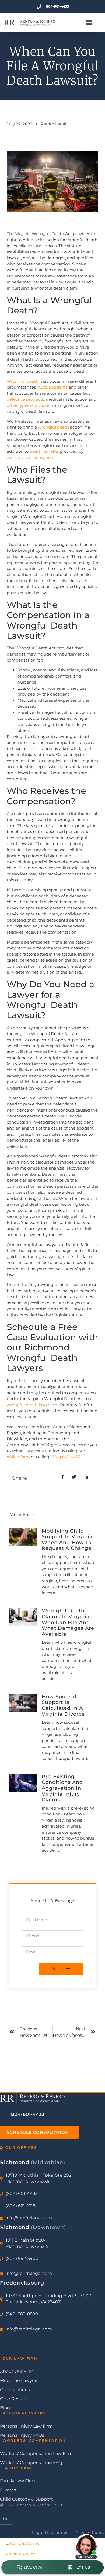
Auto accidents (52, 387)
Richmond (33, 2162)
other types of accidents (30, 405)
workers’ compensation (30, 457)
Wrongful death (23, 381)
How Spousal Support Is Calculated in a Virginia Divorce (63, 1705)
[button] (89, 23)
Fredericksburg (22, 2283)
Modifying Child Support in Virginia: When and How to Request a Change (68, 1540)
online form (18, 1457)
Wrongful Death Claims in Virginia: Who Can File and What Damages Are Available (68, 1622)
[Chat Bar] (52, 2568)
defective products (25, 399)
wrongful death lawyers (30, 1405)
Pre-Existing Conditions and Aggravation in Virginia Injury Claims (62, 1788)
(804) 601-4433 (65, 1457)
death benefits (44, 451)
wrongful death (53, 427)
